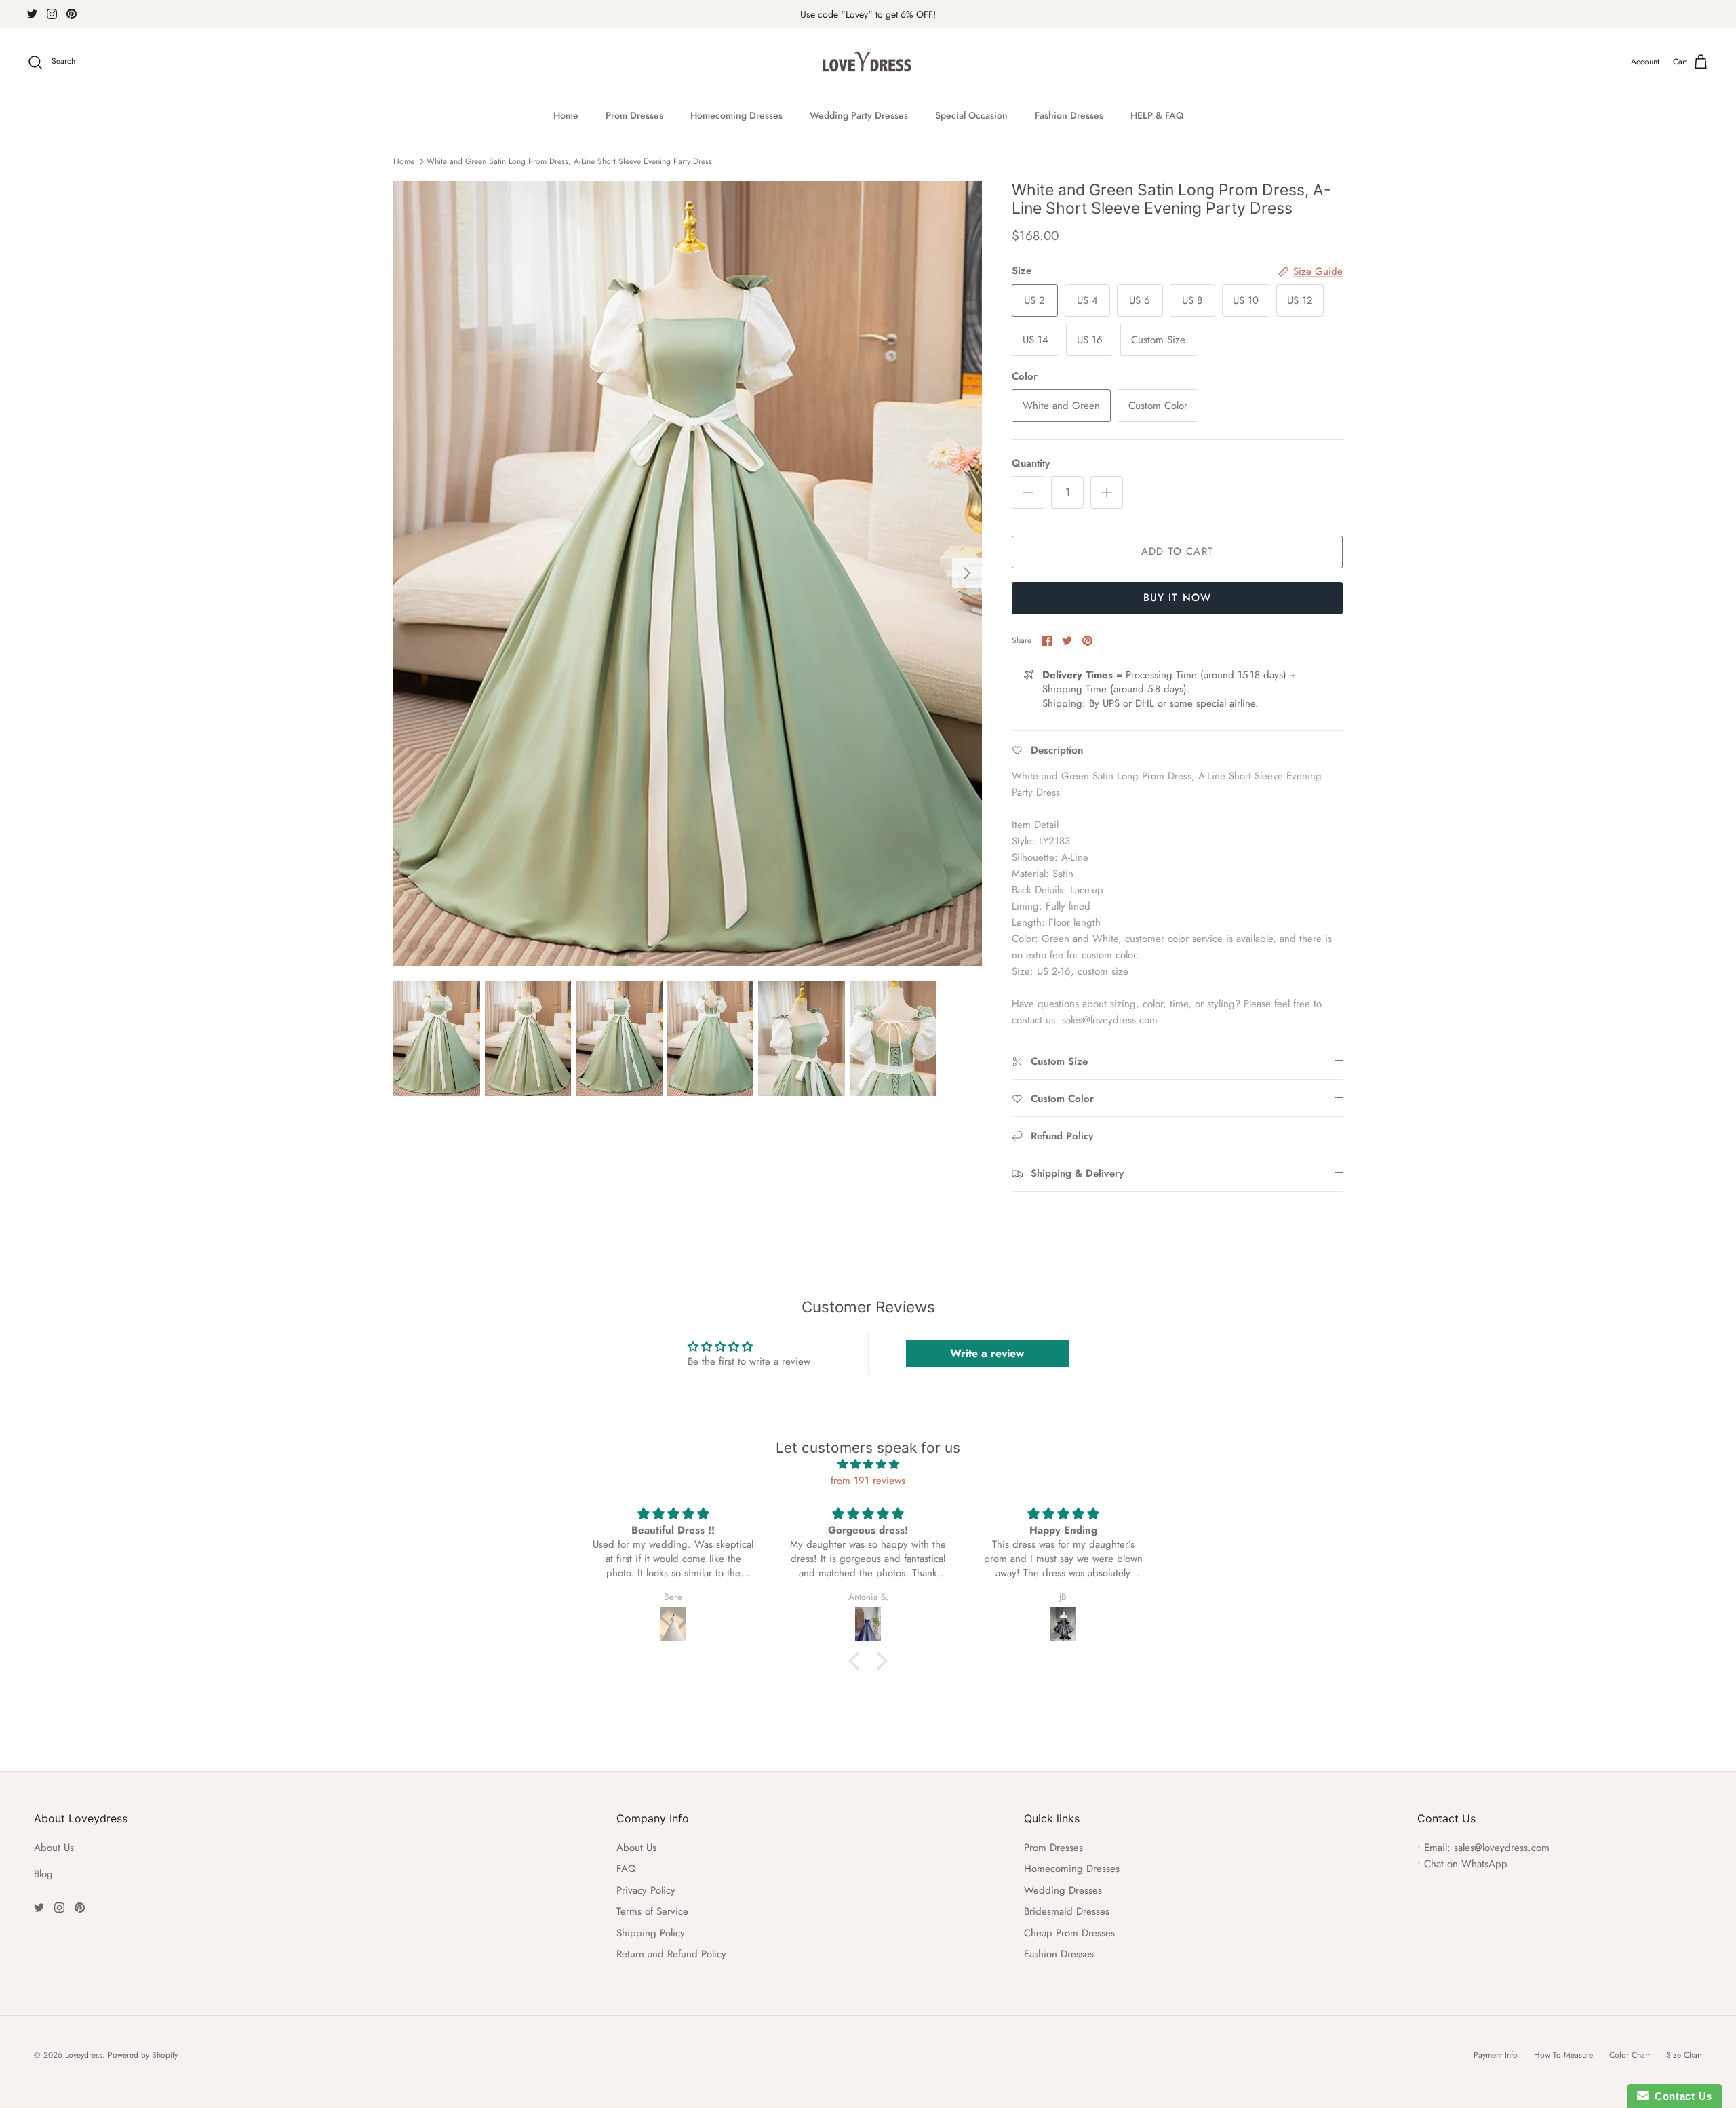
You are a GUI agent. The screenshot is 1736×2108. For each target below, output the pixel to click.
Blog (43, 1874)
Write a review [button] (987, 1353)
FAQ (626, 1869)
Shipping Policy (651, 1933)
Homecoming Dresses (736, 115)
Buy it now (1178, 598)
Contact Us (1680, 2096)
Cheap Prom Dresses (1069, 1933)
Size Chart (1684, 2055)
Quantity (1031, 464)
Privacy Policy (646, 1890)
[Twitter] (32, 14)
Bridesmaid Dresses (1067, 1911)
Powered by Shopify (143, 2055)
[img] (868, 1464)
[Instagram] (52, 14)
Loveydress (84, 2055)
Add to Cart (1177, 551)
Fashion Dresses (1069, 115)
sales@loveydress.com (1502, 1848)
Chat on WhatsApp (1466, 1864)
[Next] (967, 573)
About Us (54, 1848)
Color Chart (1630, 2055)
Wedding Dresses (1063, 1890)
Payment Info (1496, 2055)
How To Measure (1563, 2055)
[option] (688, 573)
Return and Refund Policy (671, 1954)
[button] (858, 1661)
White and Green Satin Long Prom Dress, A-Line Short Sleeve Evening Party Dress (569, 161)
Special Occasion (971, 115)
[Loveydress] (868, 62)
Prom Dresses (634, 115)
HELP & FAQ (1157, 115)
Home (566, 115)
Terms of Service (652, 1911)
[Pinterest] (72, 14)
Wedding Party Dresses (859, 115)
